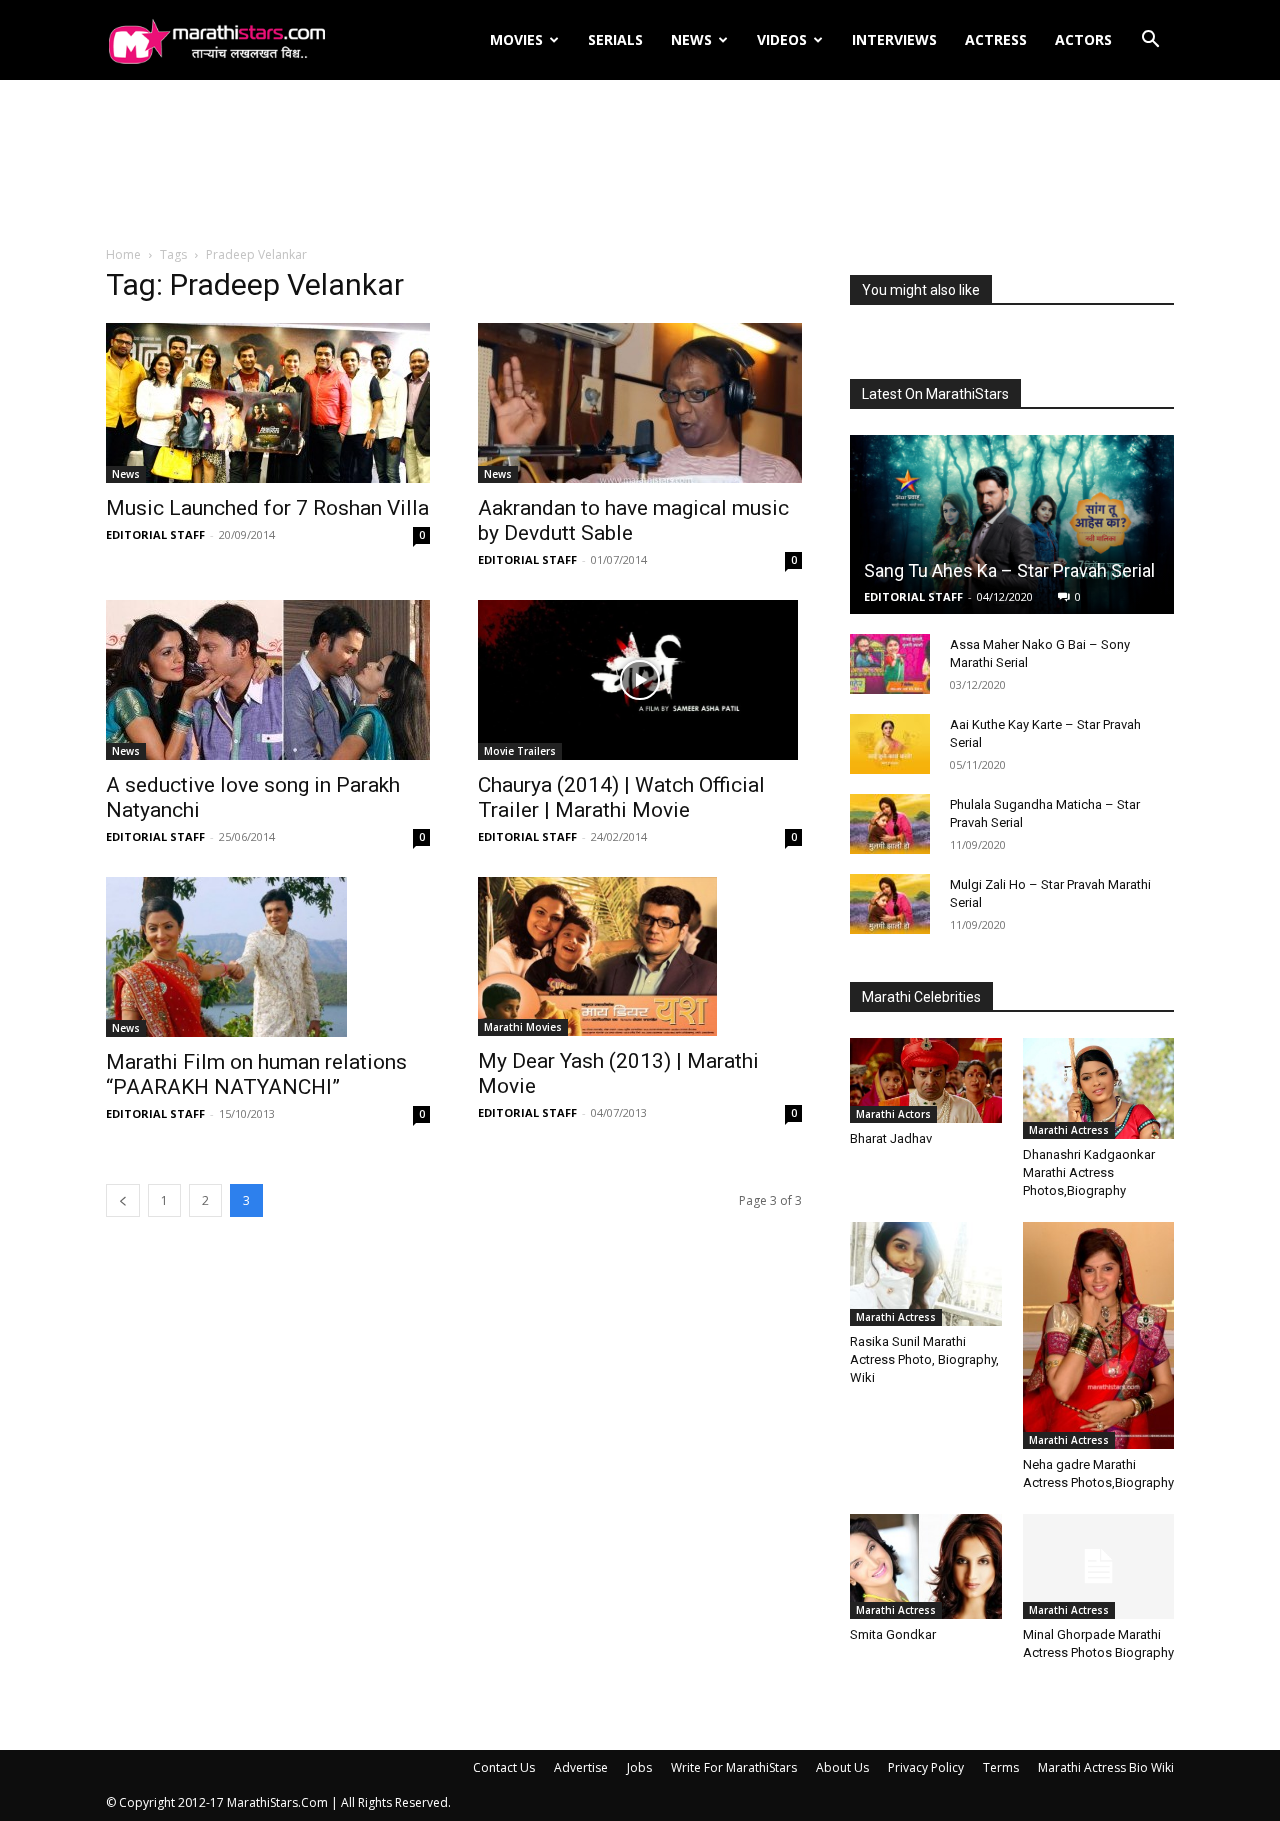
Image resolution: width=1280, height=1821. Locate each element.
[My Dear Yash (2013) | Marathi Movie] (640, 956)
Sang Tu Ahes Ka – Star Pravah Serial (1009, 570)
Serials (615, 39)
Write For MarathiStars (734, 1767)
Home (123, 254)
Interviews (894, 39)
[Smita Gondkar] (926, 1566)
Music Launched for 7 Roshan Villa (267, 508)
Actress (996, 39)
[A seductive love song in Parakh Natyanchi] (268, 680)
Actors (1083, 39)
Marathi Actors (893, 1114)
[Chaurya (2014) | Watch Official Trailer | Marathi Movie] (640, 680)
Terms (1001, 1767)
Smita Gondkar (893, 1634)
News (691, 39)
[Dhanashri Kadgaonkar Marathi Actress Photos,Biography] (1099, 1088)
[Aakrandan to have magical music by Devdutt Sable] (640, 403)
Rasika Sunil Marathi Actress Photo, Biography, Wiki (924, 1359)
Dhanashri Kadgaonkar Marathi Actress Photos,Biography (1089, 1172)
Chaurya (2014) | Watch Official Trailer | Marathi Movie (621, 797)
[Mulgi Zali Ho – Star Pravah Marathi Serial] (890, 904)
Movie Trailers (520, 751)
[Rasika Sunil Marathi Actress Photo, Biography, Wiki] (926, 1274)
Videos (782, 39)
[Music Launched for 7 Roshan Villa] (268, 403)
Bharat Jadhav (891, 1138)
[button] (1150, 41)
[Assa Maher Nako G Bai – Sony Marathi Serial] (890, 664)
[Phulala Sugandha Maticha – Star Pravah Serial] (890, 824)
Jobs (639, 1767)
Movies (516, 39)
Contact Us (504, 1767)
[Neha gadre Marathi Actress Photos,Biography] (1099, 1335)
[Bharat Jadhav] (926, 1080)
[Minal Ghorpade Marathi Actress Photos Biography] (1099, 1566)
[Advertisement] (640, 164)
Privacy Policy (926, 1767)
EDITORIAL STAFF (155, 534)
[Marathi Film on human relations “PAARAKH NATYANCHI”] (268, 957)
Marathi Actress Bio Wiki (1106, 1767)
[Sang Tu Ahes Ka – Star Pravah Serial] (1012, 524)
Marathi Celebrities (921, 997)
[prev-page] (123, 1200)
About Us (842, 1767)
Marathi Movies (523, 1027)
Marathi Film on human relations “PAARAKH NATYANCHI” (256, 1074)
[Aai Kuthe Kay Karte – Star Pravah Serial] (890, 744)
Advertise (581, 1767)
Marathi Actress (1069, 1130)
